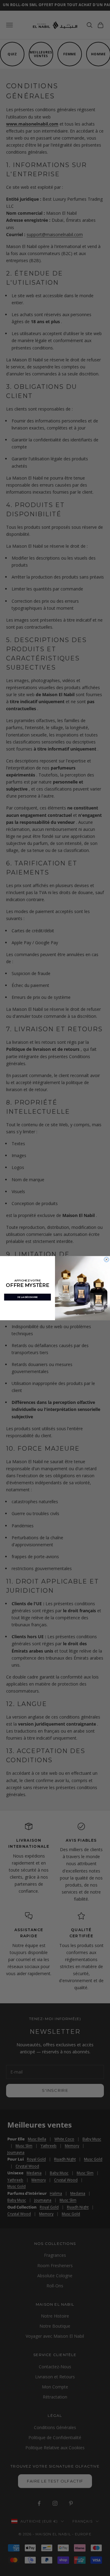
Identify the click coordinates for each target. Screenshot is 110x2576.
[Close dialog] (107, 1259)
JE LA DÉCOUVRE (27, 1297)
